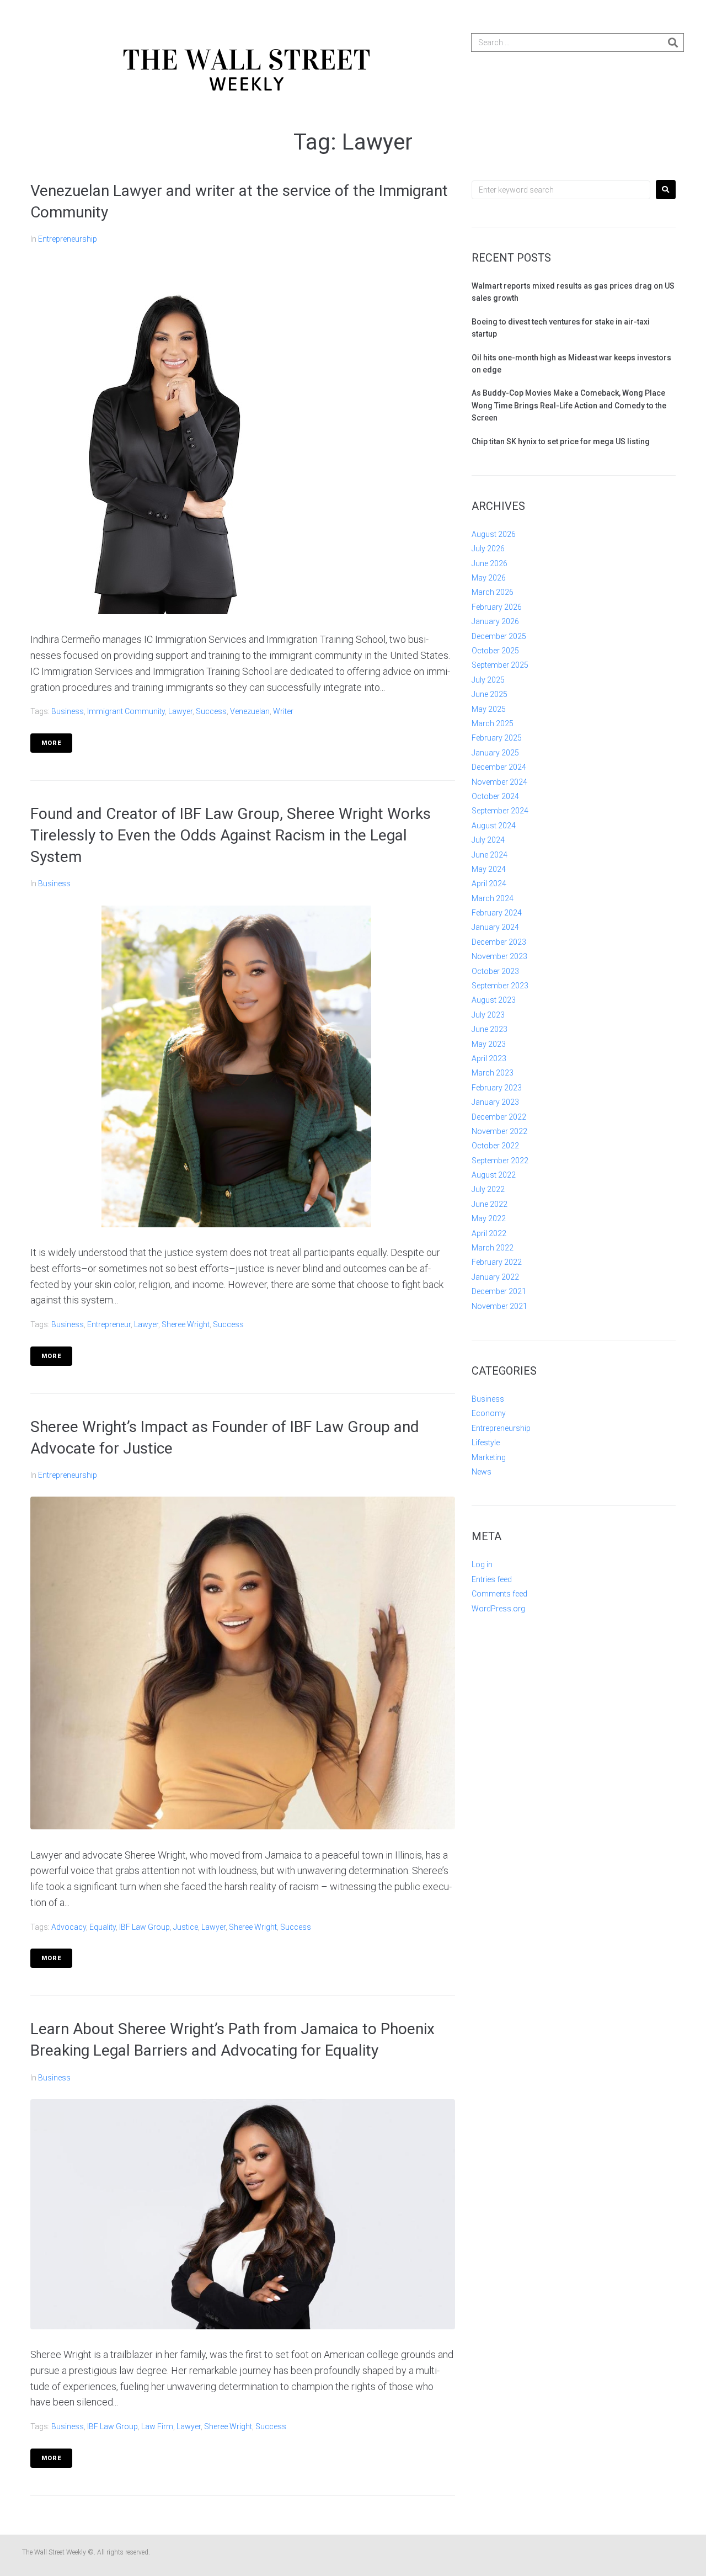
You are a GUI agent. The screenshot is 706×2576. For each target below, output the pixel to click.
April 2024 (489, 883)
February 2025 (497, 738)
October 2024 (495, 796)
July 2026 (488, 549)
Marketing (489, 1457)
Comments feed (499, 1594)
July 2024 (488, 840)
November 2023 (499, 956)
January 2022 (495, 1277)
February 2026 (497, 607)
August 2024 (494, 826)
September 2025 (500, 665)
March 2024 (493, 898)
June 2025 (490, 694)
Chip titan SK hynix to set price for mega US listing (561, 441)
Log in (482, 1564)
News (482, 1472)
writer (283, 711)
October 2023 (495, 971)
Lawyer (180, 711)
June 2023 (490, 1029)
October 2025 (495, 651)
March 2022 (493, 1248)
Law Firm (157, 2426)
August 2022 (494, 1175)
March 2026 (493, 592)
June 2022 (490, 1204)
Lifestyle (486, 1443)
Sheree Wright (186, 1324)
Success (211, 711)
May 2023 (489, 1044)
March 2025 (493, 723)
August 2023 (494, 1000)
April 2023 (489, 1058)
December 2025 (499, 636)
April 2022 (489, 1233)
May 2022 (489, 1218)
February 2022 (497, 1262)
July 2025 (488, 680)
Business (68, 711)
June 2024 (490, 855)
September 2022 (500, 1161)
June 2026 (490, 563)
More (51, 743)
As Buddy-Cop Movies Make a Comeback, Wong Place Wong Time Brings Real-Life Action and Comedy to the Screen (569, 405)
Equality (103, 1927)
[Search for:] (561, 190)
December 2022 (499, 1117)
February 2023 (497, 1088)
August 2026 (494, 534)
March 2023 (493, 1073)
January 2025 (495, 753)
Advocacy (69, 1927)
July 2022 (488, 1189)
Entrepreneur (109, 1324)
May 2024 (489, 869)
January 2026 (495, 621)
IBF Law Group (145, 1927)
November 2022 (499, 1131)
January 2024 (495, 927)
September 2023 (500, 986)
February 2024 (497, 913)
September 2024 (500, 811)
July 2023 (488, 1015)
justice (186, 1927)
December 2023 (499, 942)
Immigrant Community (126, 711)
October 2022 (495, 1146)
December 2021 (499, 1291)
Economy (489, 1413)
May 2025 (489, 709)
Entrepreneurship (68, 239)
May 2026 (489, 578)
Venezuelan (250, 711)
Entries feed (492, 1579)
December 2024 (499, 767)
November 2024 (499, 782)
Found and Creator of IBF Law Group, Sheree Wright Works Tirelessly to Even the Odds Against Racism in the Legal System (231, 835)
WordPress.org (498, 1609)
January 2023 (495, 1102)
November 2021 (499, 1306)
